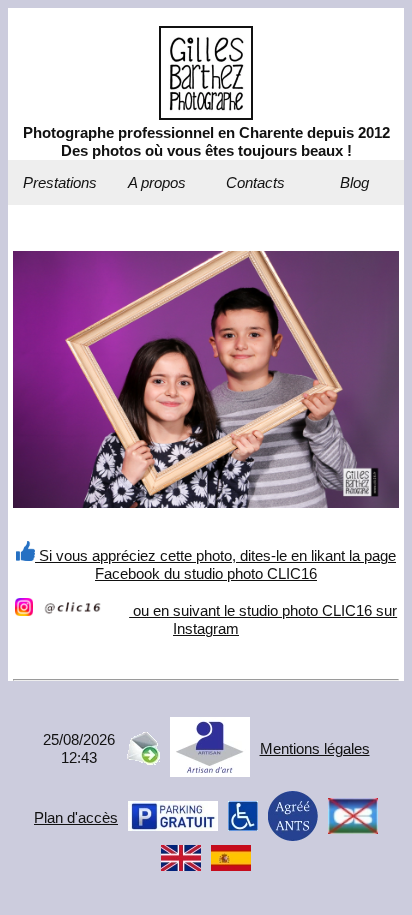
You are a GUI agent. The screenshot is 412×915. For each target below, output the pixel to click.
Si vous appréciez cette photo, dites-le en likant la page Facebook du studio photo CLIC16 (215, 564)
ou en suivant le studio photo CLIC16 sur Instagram (263, 619)
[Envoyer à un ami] (142, 759)
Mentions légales (315, 748)
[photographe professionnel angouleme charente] (206, 114)
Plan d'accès (76, 817)
